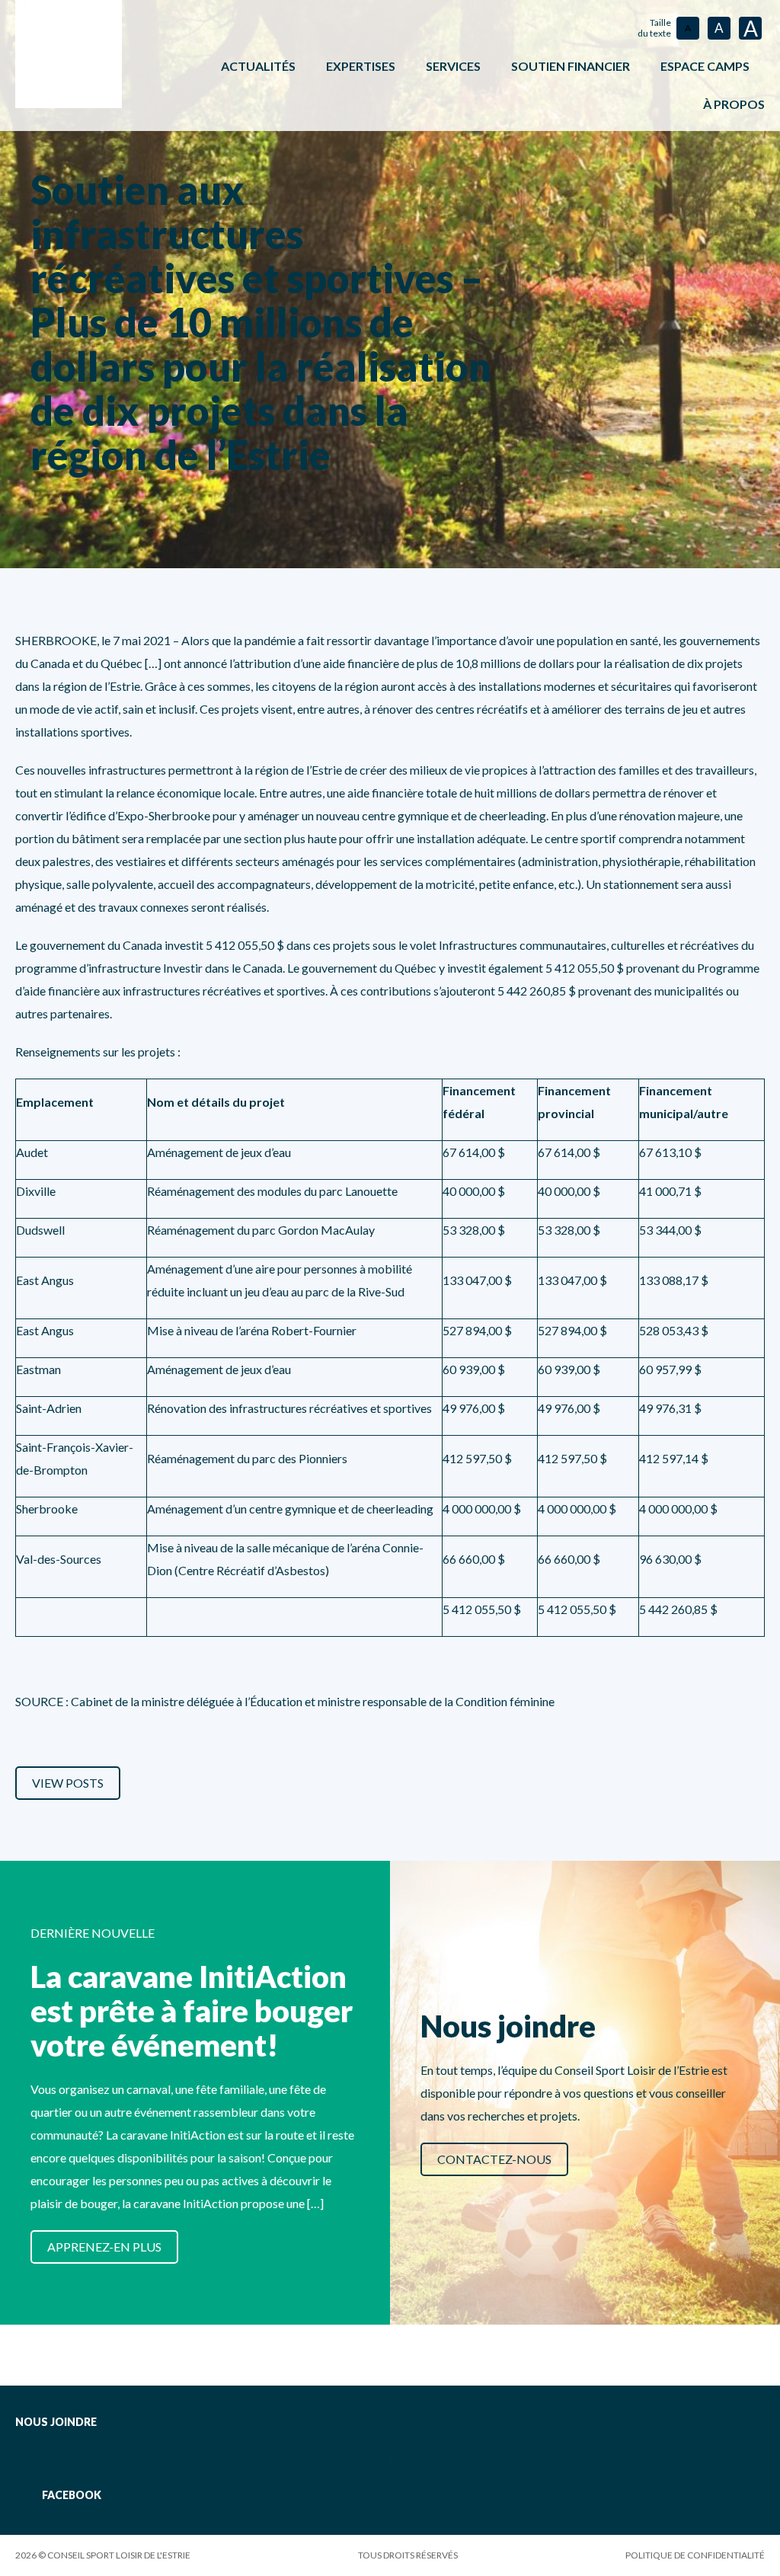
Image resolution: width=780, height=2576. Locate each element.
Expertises (361, 66)
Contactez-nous (494, 2159)
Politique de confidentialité (695, 2555)
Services (453, 66)
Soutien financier (571, 66)
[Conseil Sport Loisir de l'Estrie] (69, 54)
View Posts (68, 1783)
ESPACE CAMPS (705, 66)
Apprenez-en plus (104, 2247)
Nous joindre (56, 2422)
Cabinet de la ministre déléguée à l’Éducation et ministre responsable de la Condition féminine (313, 1701)
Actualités (258, 66)
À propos (734, 104)
